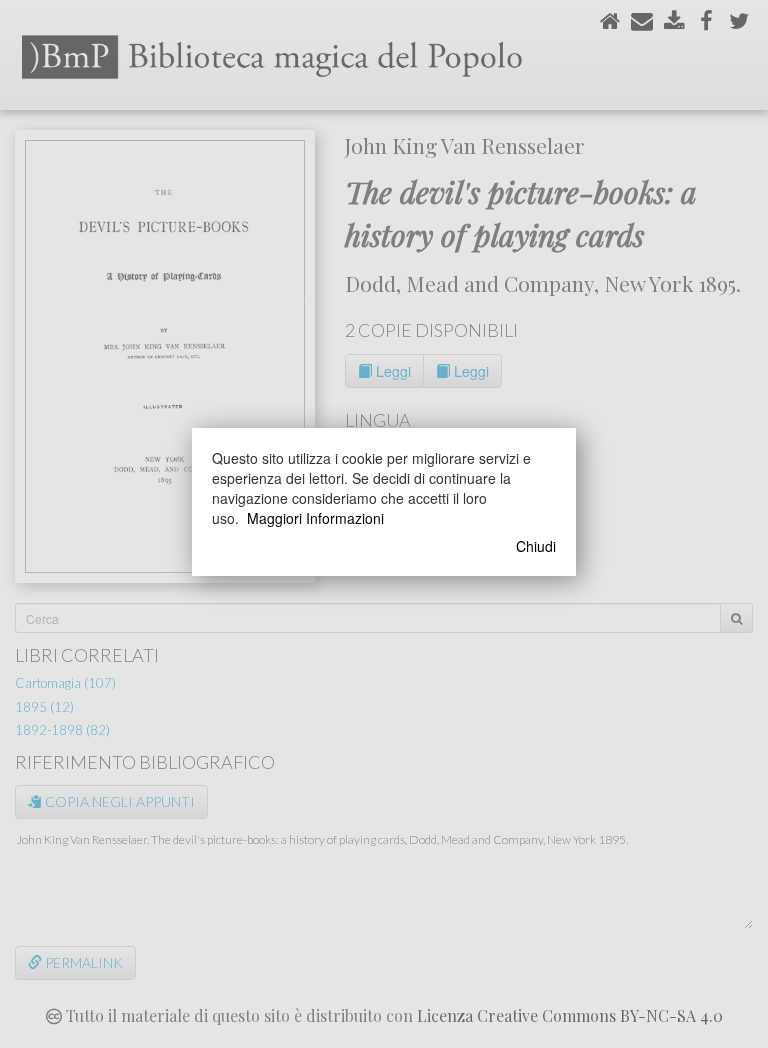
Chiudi (536, 546)
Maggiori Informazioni (315, 518)
